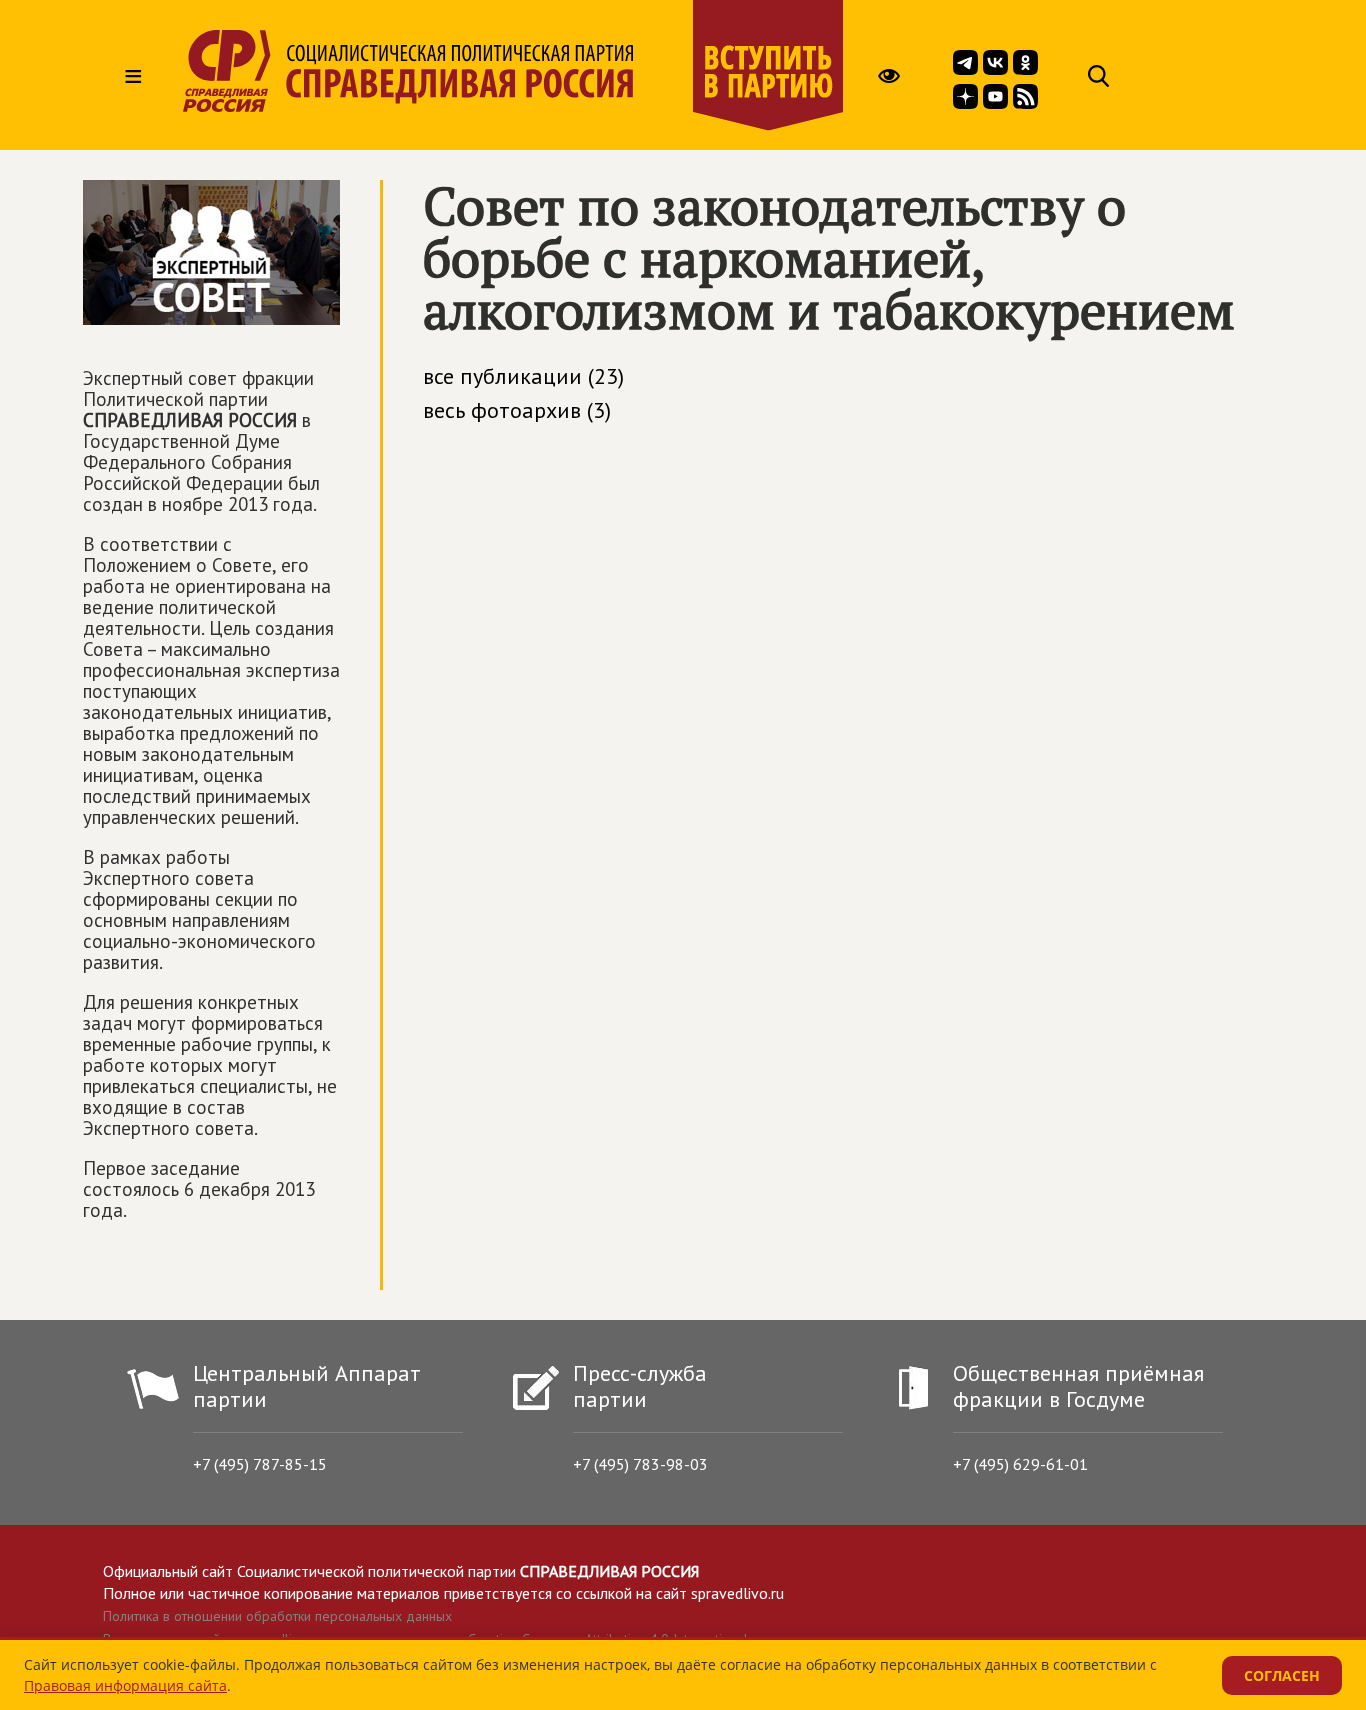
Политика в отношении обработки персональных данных (277, 1616)
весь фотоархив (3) (517, 410)
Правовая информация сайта (125, 1685)
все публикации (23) (523, 376)
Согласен (1282, 1675)
